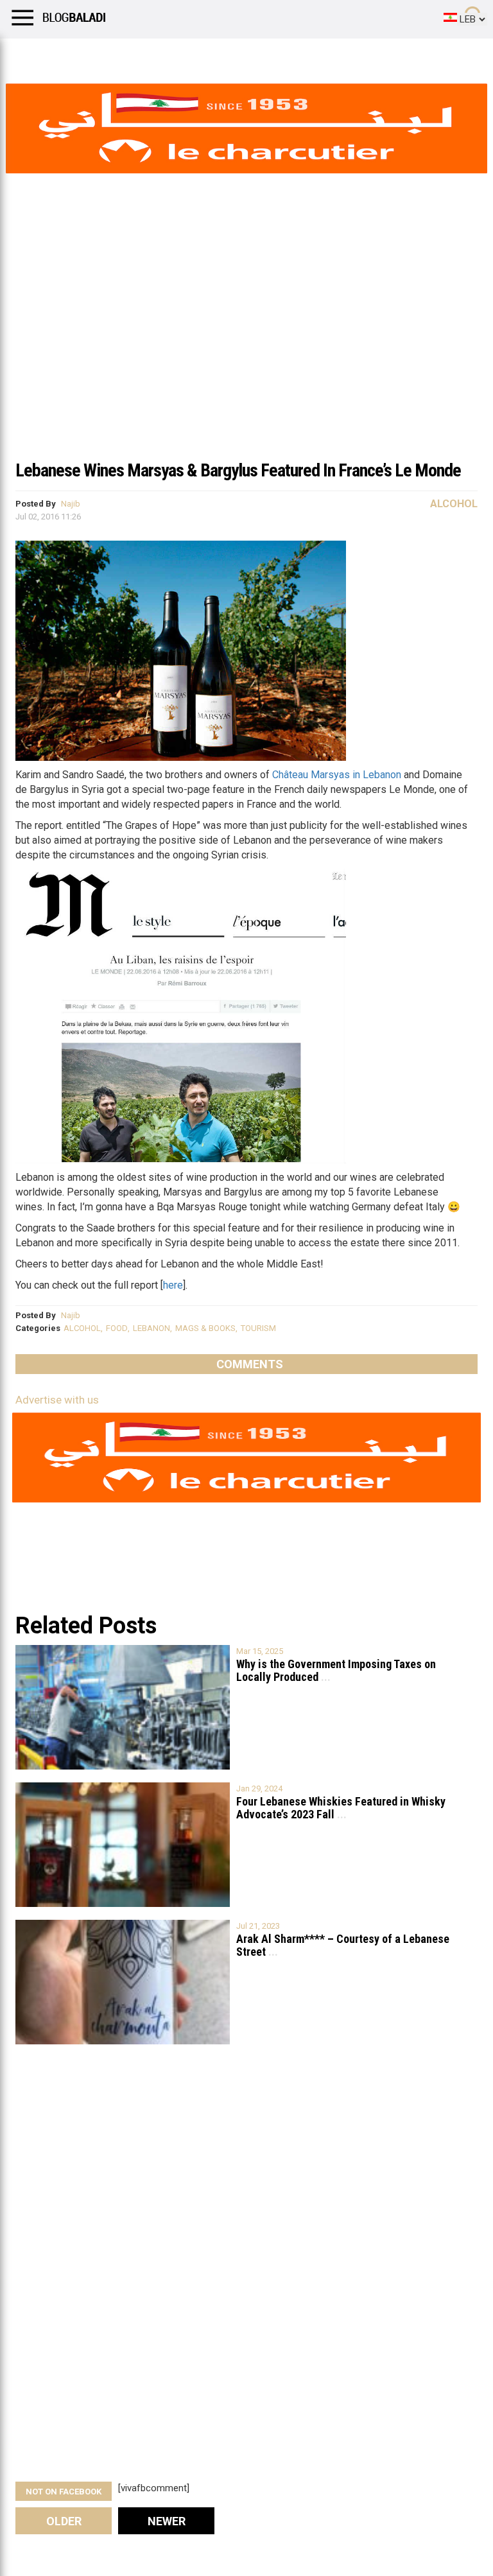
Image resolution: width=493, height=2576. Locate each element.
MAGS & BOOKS (205, 1328)
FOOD (117, 1328)
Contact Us (340, 55)
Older (64, 2521)
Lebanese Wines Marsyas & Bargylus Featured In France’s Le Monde (238, 470)
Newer (167, 2521)
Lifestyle (29, 55)
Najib (71, 504)
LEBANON (151, 1328)
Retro (129, 55)
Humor (83, 55)
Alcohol (454, 504)
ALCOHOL (82, 1328)
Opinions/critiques (252, 55)
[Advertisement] (246, 356)
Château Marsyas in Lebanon (337, 775)
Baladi (175, 55)
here (173, 1285)
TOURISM (258, 1328)
